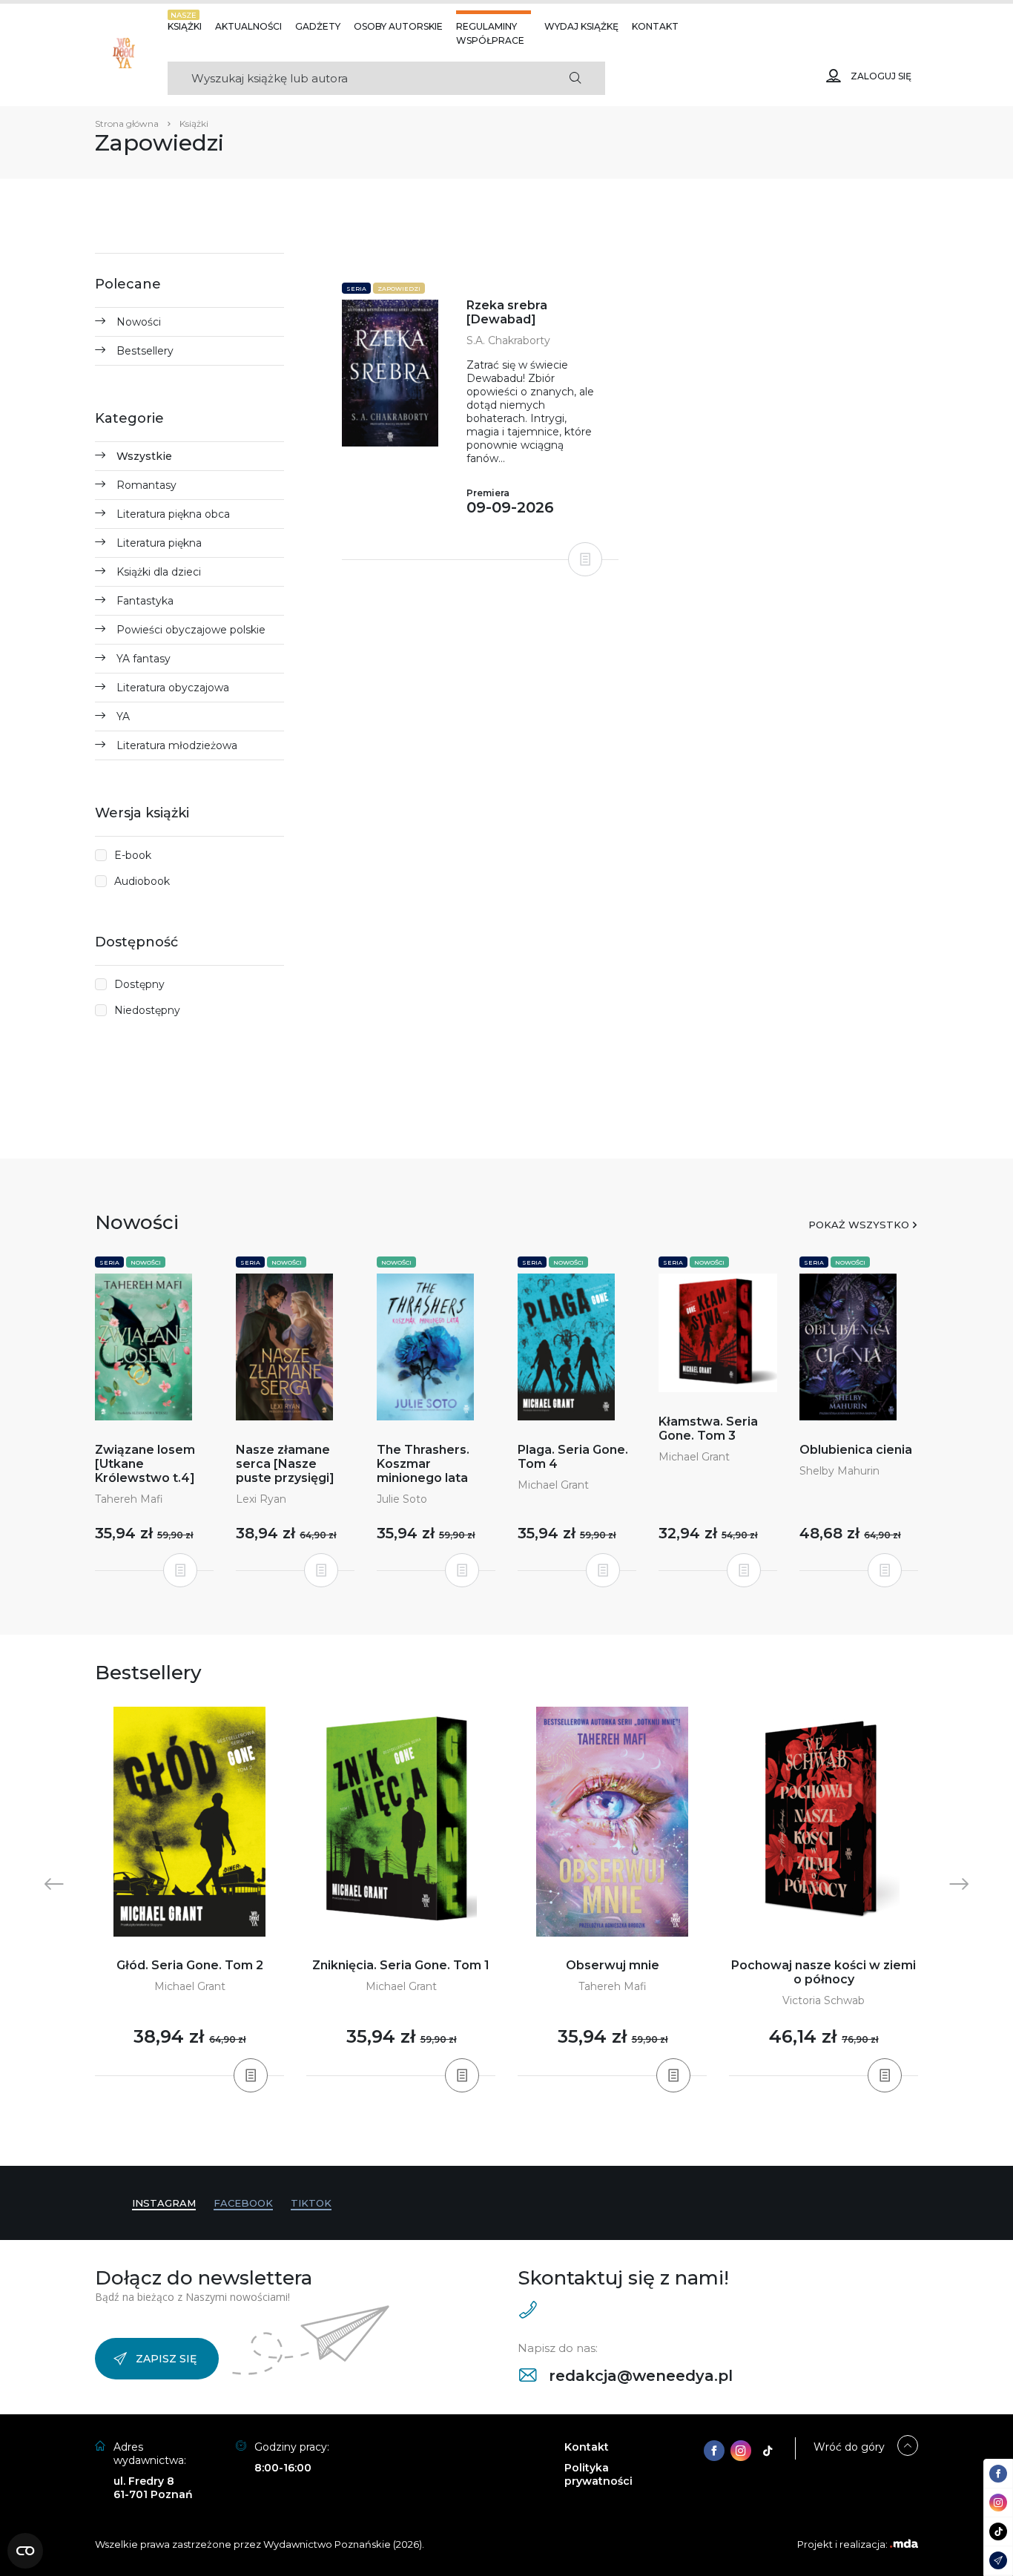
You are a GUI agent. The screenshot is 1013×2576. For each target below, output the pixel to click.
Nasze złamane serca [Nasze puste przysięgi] (285, 1464)
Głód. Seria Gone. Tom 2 (190, 1965)
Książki (185, 26)
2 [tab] (489, 2136)
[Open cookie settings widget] (25, 2551)
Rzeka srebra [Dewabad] (507, 312)
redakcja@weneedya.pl (639, 2376)
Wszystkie (144, 456)
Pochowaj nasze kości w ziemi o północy (824, 1972)
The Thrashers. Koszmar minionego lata (423, 1464)
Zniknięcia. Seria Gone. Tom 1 (401, 1965)
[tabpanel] (189, 1892)
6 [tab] (536, 2136)
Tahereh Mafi (129, 1499)
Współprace (490, 40)
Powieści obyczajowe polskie (191, 630)
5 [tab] (524, 2136)
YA (123, 717)
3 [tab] (501, 2136)
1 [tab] (477, 2136)
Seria (356, 289)
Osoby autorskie (398, 26)
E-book (133, 855)
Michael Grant (553, 1485)
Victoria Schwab (824, 2000)
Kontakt (655, 26)
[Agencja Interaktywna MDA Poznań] (904, 2544)
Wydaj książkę (581, 26)
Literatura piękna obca (173, 514)
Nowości (139, 322)
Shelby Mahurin (839, 1471)
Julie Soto (402, 1499)
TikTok (311, 2203)
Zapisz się (166, 2359)
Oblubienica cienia (856, 1450)
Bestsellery (145, 351)
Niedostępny (147, 1010)
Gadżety (318, 26)
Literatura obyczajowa (173, 688)
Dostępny (139, 984)
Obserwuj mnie (613, 1965)
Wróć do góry (849, 2447)
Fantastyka (145, 601)
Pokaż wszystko (859, 1225)
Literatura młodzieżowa (177, 745)
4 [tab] (512, 2136)
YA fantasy (143, 659)
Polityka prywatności (598, 2474)
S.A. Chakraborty (508, 340)
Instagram (164, 2203)
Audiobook (142, 881)
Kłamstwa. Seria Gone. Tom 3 (708, 1429)
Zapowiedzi (399, 289)
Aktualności (248, 26)
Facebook (243, 2203)
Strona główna (127, 123)
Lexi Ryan (261, 1499)
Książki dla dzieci (159, 572)
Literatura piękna (159, 543)
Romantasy (146, 485)
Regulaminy (486, 26)
